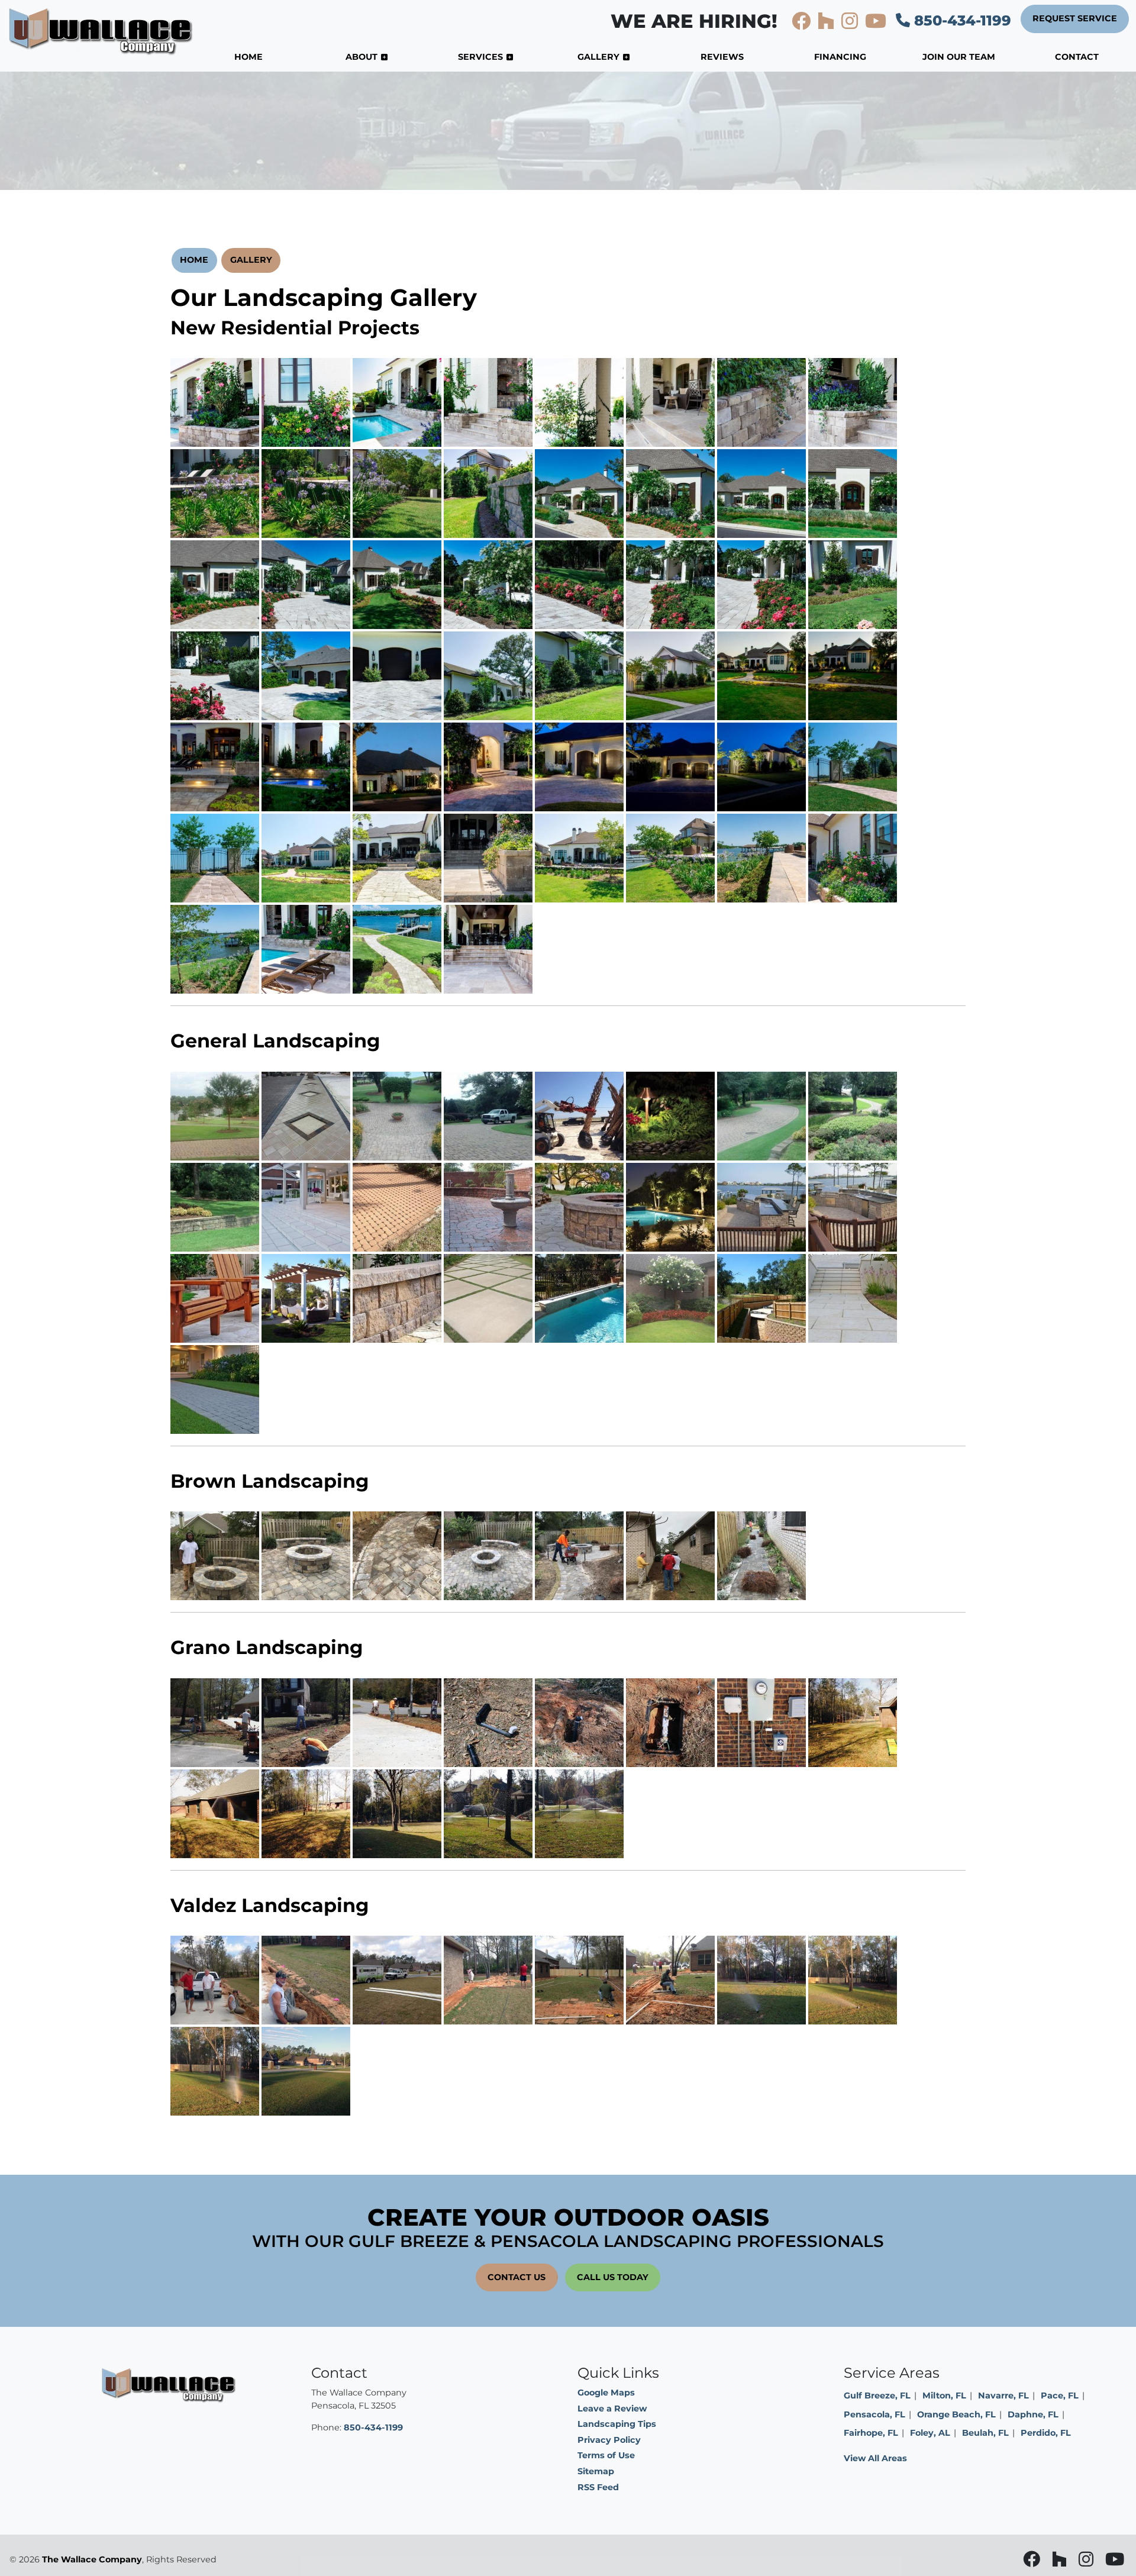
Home (194, 260)
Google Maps (606, 2393)
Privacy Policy (609, 2440)
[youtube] (876, 24)
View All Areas (875, 2458)
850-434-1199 (961, 20)
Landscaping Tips (617, 2424)
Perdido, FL (1046, 2433)
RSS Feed (598, 2487)
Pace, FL (1060, 2396)
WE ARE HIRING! (694, 21)
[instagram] (851, 24)
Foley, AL (930, 2433)
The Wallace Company (92, 2559)
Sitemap (596, 2471)
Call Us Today (613, 2277)
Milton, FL (944, 2396)
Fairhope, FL (871, 2433)
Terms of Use (606, 2455)
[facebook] (802, 24)
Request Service (1075, 18)
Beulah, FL (985, 2433)
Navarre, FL (1003, 2396)
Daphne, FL (1033, 2414)
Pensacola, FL (874, 2414)
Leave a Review (612, 2409)
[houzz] (827, 24)
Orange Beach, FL (956, 2414)
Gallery (251, 260)
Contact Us (517, 2277)
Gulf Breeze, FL (877, 2396)
